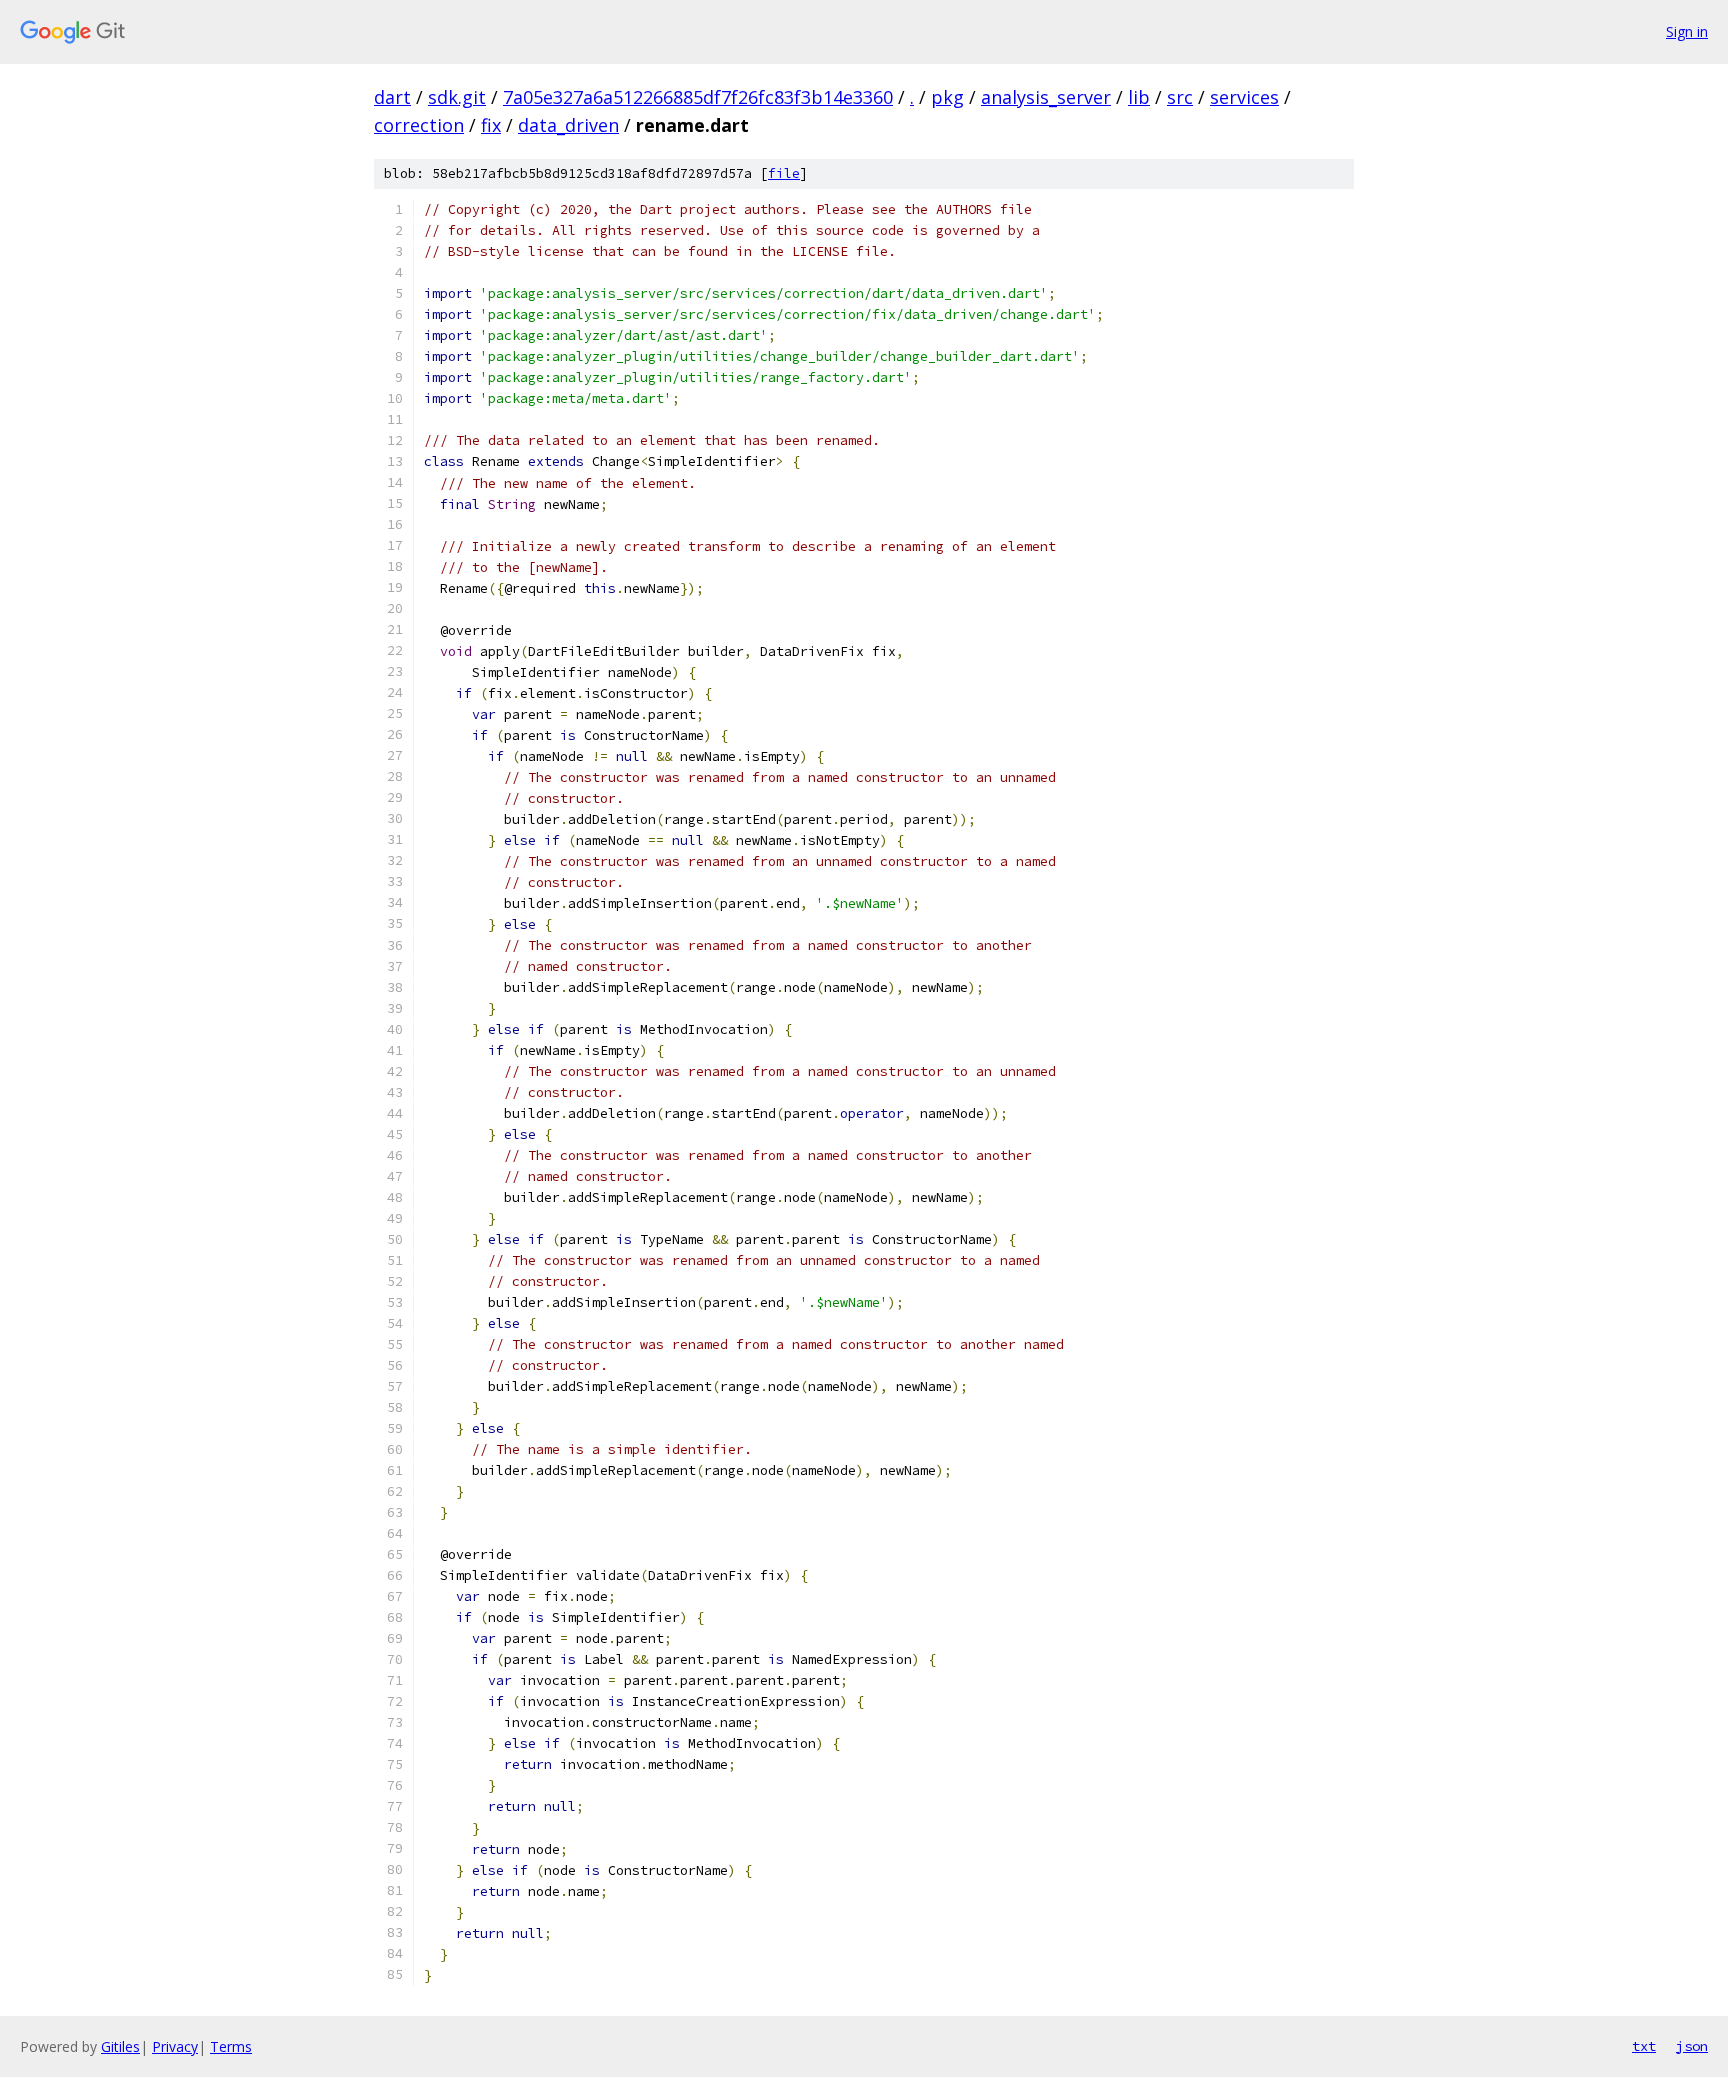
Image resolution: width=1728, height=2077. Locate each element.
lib (1139, 97)
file (784, 173)
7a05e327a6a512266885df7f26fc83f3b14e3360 (698, 97)
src (1180, 97)
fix (491, 125)
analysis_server (1046, 97)
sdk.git (457, 97)
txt (1644, 2046)
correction (419, 125)
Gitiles (120, 2046)
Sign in (1687, 31)
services (1244, 97)
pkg (947, 97)
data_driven (568, 125)
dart (392, 97)
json (1692, 2046)
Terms (231, 2046)
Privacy (175, 2046)
